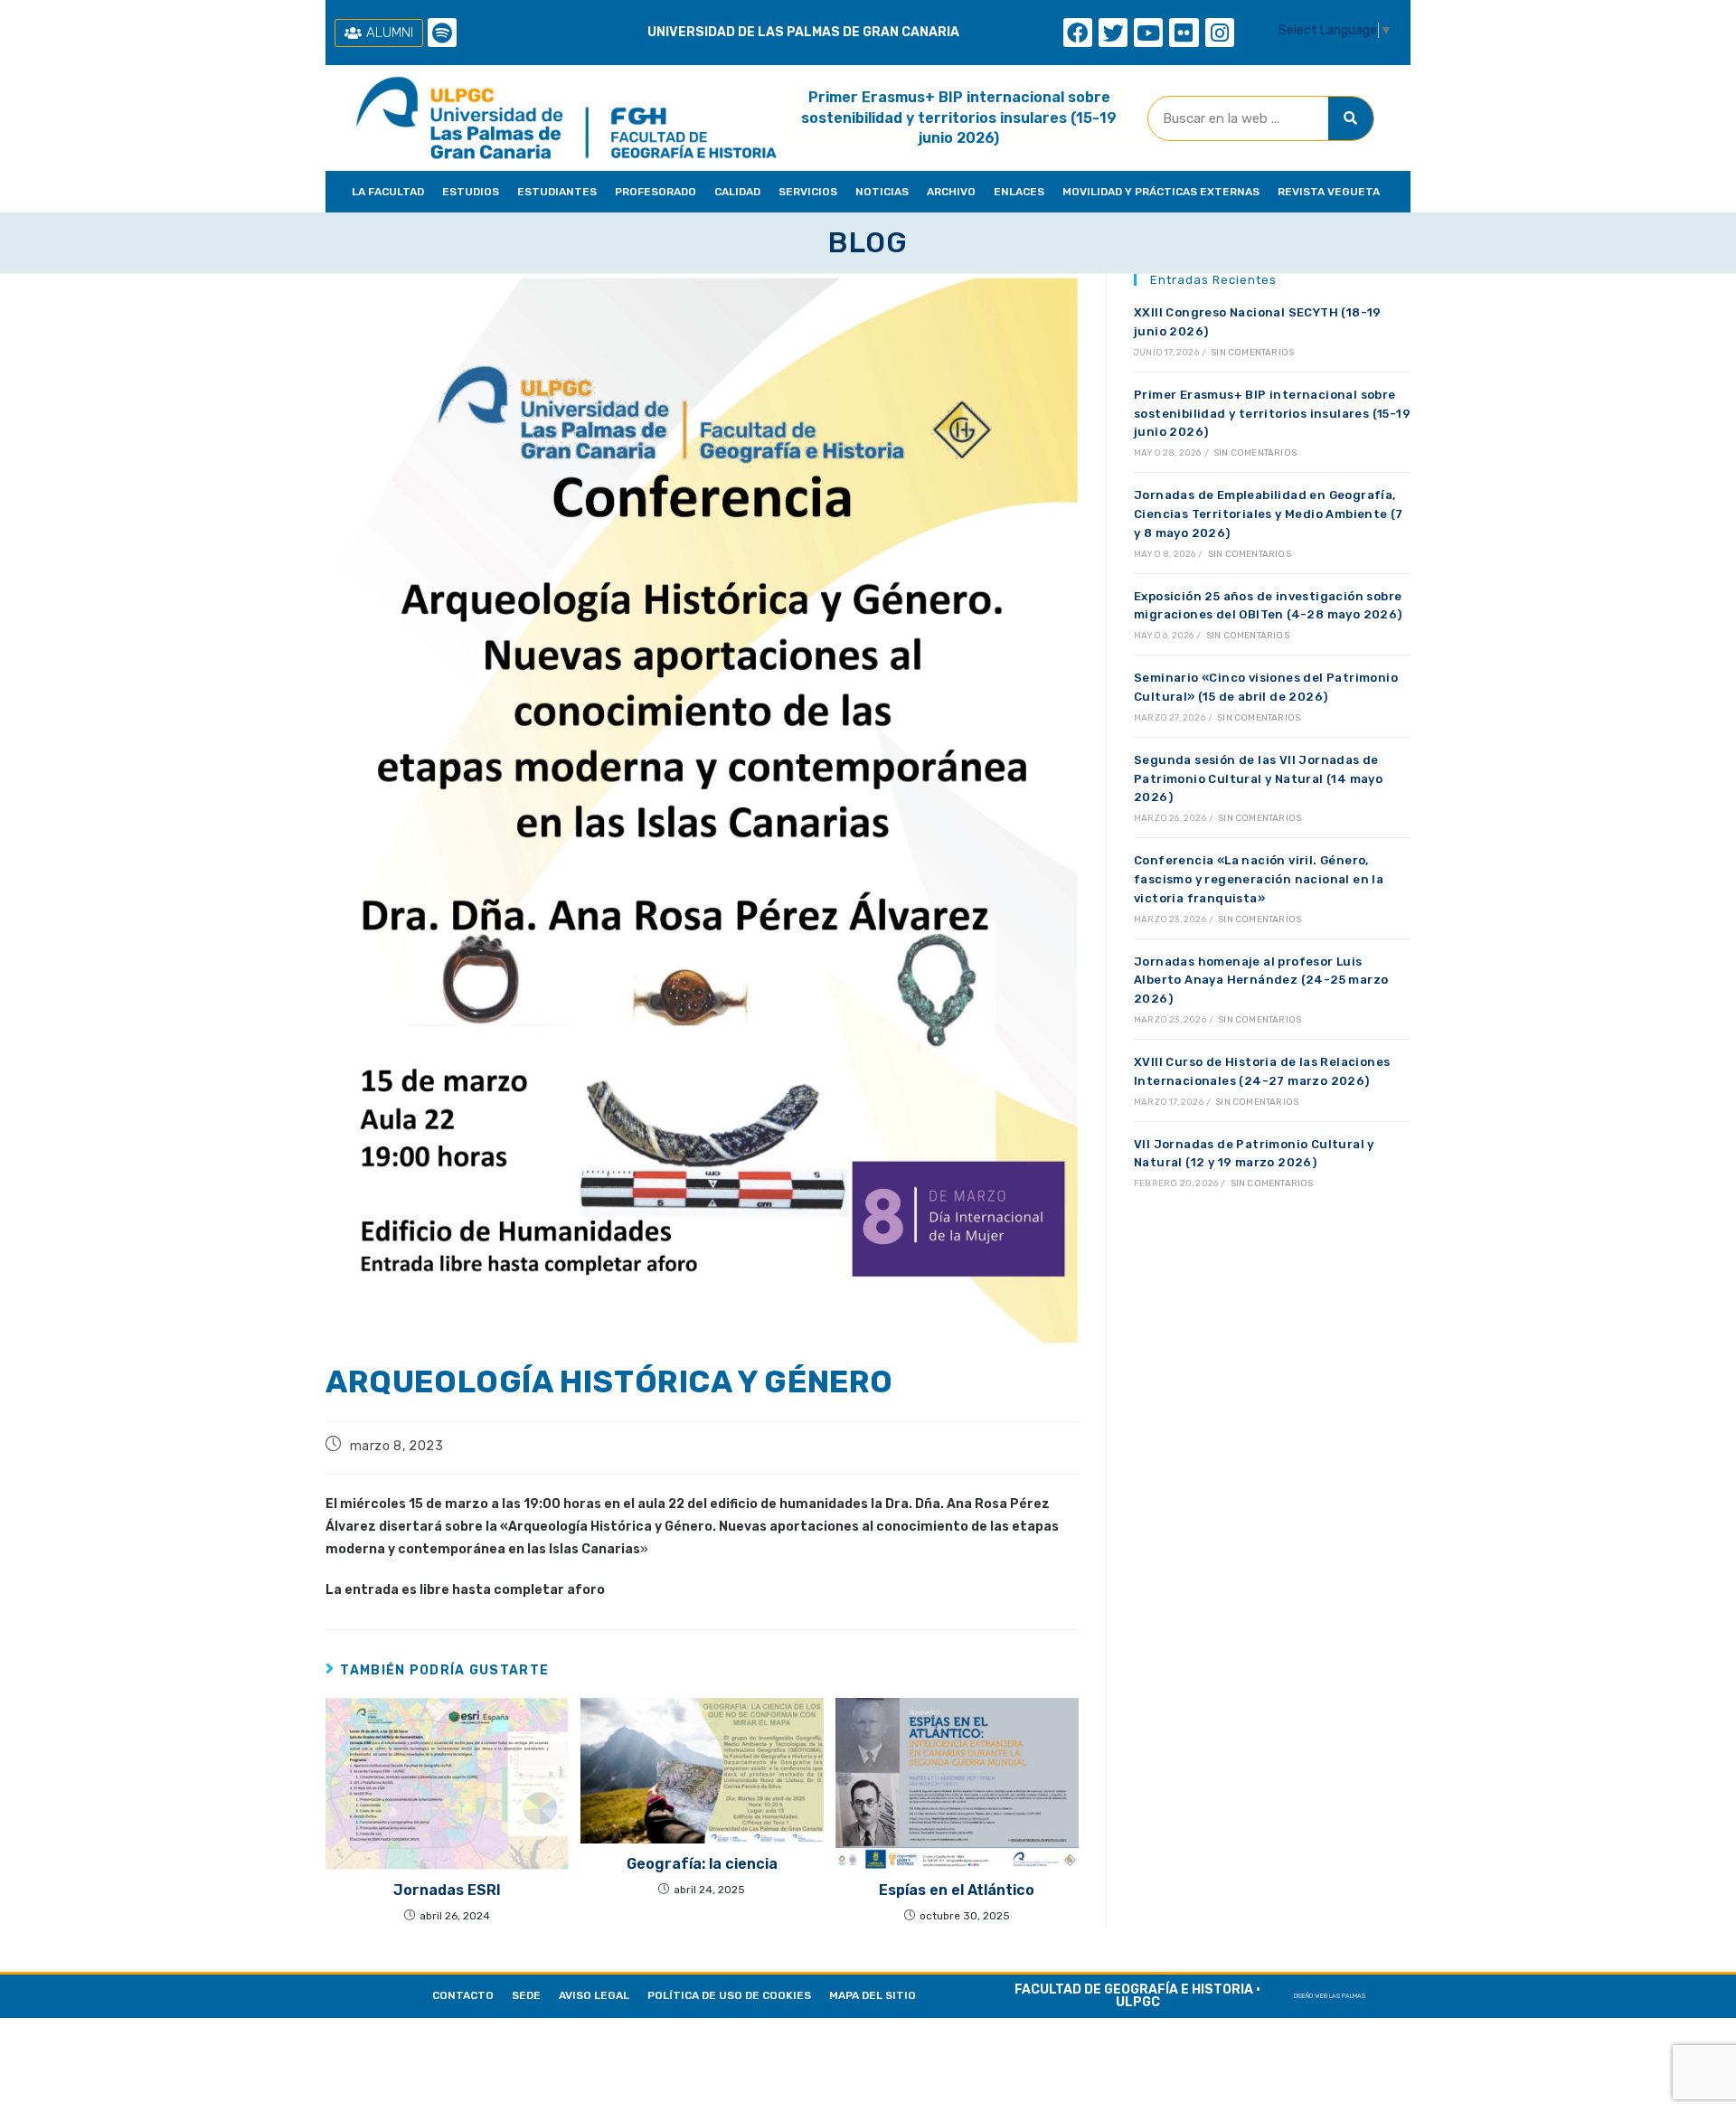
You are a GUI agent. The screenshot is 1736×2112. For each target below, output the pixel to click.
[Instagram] (1220, 33)
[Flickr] (1184, 33)
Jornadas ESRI (447, 1890)
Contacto (463, 1995)
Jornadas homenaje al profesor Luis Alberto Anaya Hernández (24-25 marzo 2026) (1261, 981)
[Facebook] (1078, 33)
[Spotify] (442, 33)
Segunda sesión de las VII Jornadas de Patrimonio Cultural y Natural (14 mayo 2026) (1258, 779)
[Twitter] (1113, 33)
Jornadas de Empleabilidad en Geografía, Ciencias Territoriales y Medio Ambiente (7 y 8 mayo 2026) (1269, 514)
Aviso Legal (594, 1995)
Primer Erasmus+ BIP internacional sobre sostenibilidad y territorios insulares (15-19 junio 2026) (959, 118)
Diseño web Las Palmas (1330, 1996)
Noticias (882, 192)
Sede (526, 1995)
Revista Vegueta (1329, 192)
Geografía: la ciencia (702, 1864)
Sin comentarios (1252, 353)
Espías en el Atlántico (957, 1890)
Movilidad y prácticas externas (1161, 192)
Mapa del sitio (873, 1995)
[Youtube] (1148, 33)
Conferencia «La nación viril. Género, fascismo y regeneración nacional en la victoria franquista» (1259, 879)
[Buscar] (1351, 118)
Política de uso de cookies (729, 1995)
